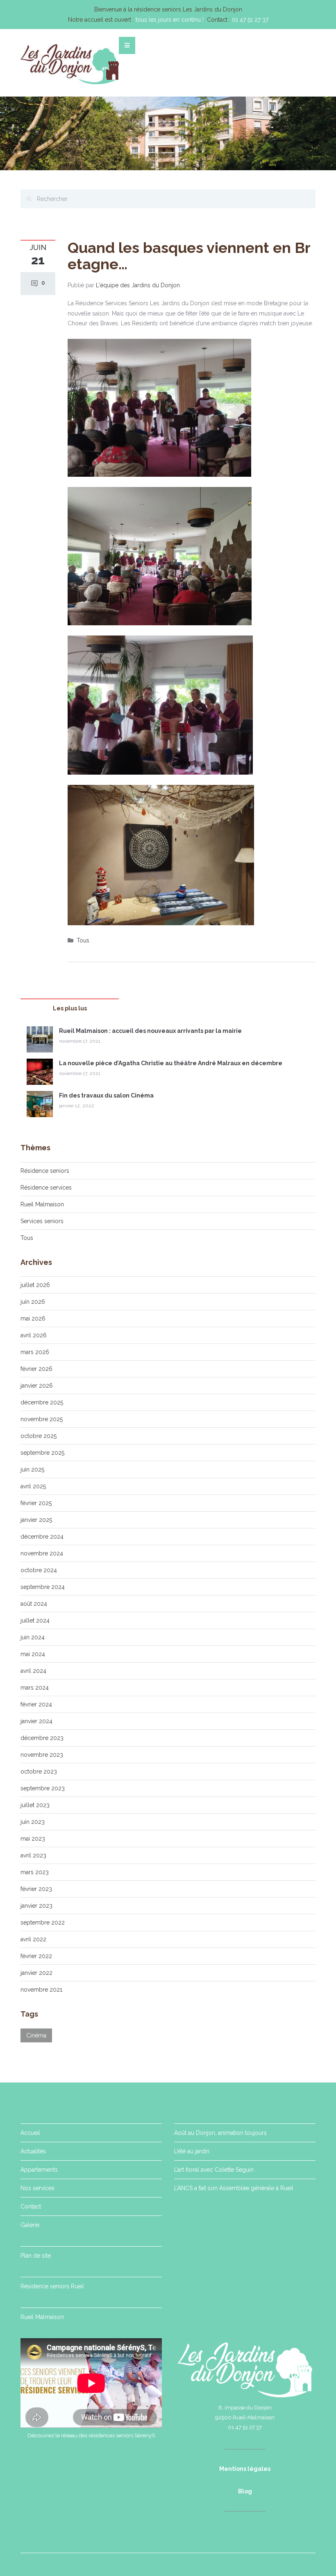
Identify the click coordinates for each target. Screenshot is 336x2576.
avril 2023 (33, 1855)
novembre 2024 (42, 1553)
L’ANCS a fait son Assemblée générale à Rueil (234, 2188)
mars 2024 (35, 1688)
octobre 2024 (39, 1570)
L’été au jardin (192, 2151)
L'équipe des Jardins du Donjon (138, 285)
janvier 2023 (36, 1906)
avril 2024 (33, 1671)
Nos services (37, 2188)
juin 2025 (32, 1469)
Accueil (30, 2133)
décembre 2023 (42, 1738)
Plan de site (36, 2256)
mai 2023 (33, 1839)
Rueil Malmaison (42, 1204)
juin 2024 (33, 1637)
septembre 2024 (43, 1587)
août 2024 (34, 1604)
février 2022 (36, 1956)
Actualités (33, 2151)
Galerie (30, 2225)
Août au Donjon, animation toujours (220, 2133)
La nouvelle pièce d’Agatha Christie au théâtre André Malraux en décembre (171, 1063)
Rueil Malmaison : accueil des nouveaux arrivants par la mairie (150, 1031)
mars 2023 (35, 1872)
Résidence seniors (45, 1171)
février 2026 (36, 1369)
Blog (245, 2491)
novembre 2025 (42, 1419)
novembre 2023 (42, 1755)
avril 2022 (33, 1939)
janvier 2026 (37, 1386)
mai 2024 (33, 1654)
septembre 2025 (42, 1453)
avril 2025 (33, 1486)
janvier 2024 (36, 1721)
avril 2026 (34, 1335)
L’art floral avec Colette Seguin (214, 2170)
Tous (83, 940)
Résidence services (46, 1188)
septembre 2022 (43, 1922)
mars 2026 (35, 1352)
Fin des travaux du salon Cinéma (106, 1095)
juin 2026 (33, 1302)
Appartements (39, 2170)
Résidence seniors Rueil (52, 2286)
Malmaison (50, 2317)
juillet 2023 (35, 1805)
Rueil (28, 2317)
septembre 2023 (43, 1788)
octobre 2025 (39, 1436)
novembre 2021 (41, 1990)
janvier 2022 (36, 1973)
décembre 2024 (42, 1537)
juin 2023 (33, 1822)
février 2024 (36, 1704)
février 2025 (36, 1503)
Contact (31, 2206)
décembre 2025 (42, 1402)
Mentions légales (245, 2469)
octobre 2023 (39, 1771)
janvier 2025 (36, 1520)
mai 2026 (33, 1318)
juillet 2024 (35, 1620)
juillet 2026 (35, 1285)
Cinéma (36, 2035)
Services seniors (42, 1221)
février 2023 (36, 1889)
